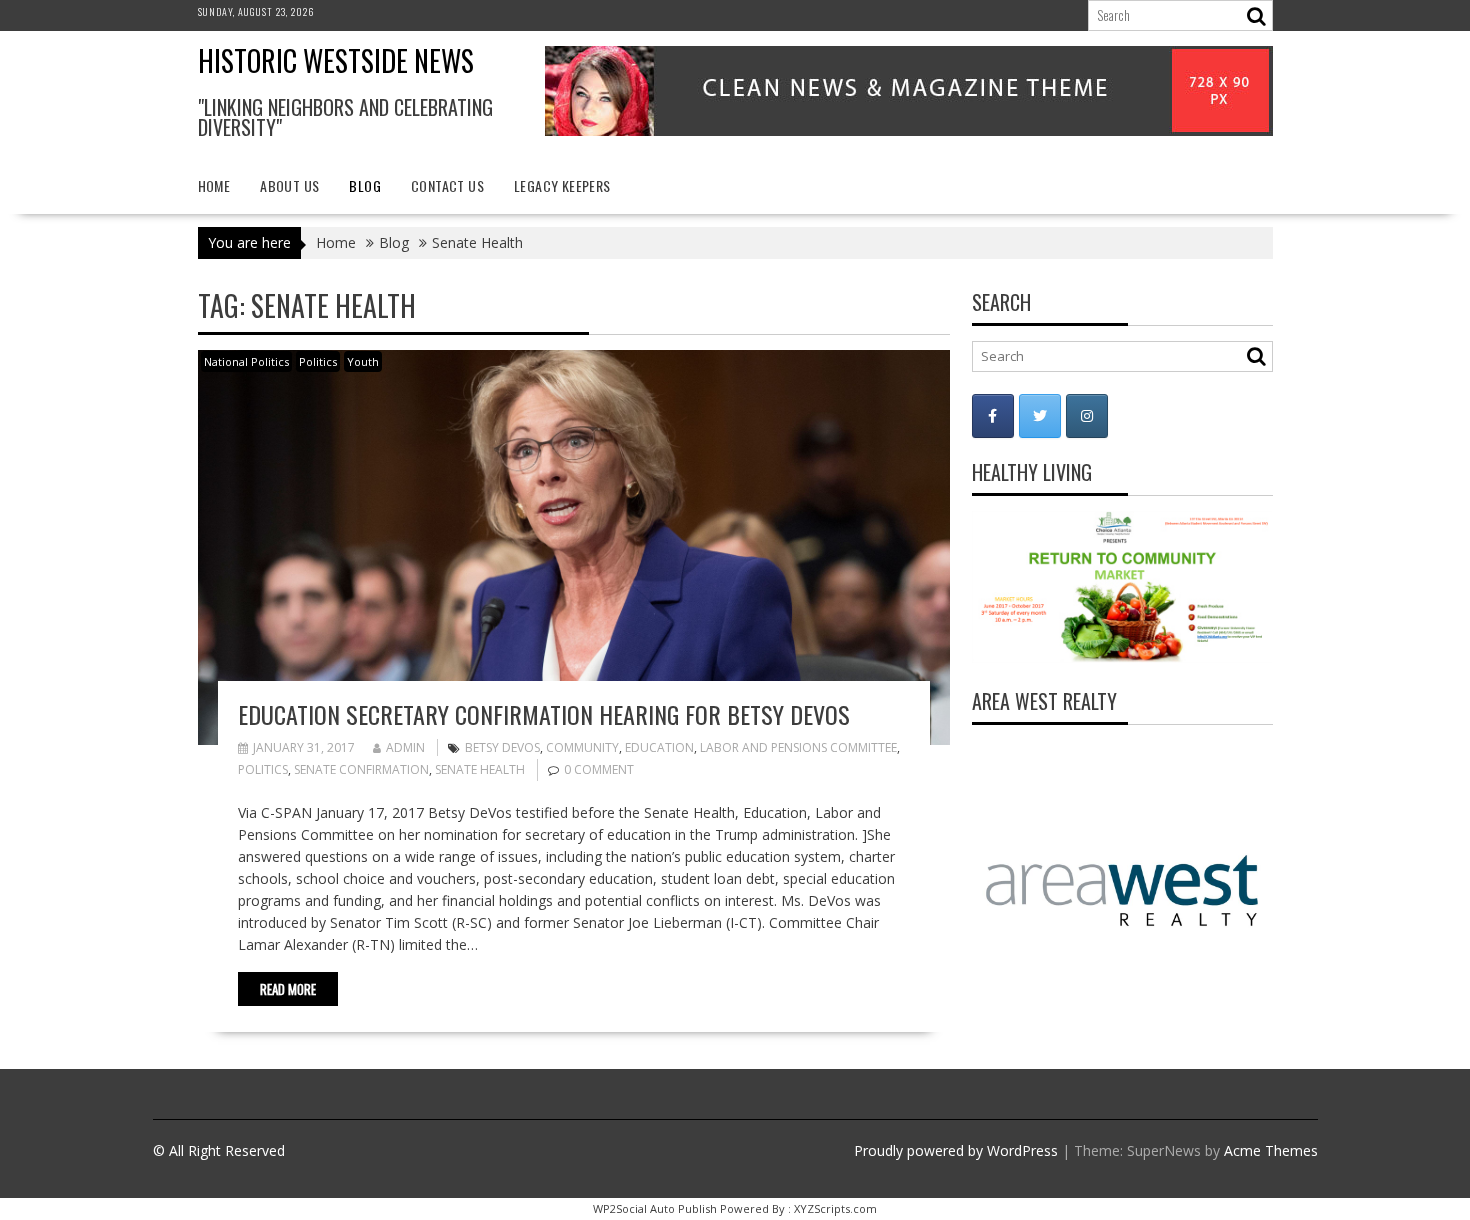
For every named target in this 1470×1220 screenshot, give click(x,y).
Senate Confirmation (361, 769)
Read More (288, 989)
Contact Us (447, 185)
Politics (318, 361)
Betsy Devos (502, 747)
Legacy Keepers (562, 185)
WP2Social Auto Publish (655, 1208)
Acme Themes (1271, 1150)
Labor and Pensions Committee (798, 747)
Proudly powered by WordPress (956, 1150)
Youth (363, 361)
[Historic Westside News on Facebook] (993, 416)
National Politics (246, 361)
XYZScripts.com (835, 1208)
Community (582, 747)
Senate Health (480, 769)
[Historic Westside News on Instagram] (1087, 416)
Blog (365, 185)
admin (405, 747)
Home (214, 185)
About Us (289, 185)
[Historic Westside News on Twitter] (1040, 416)
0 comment (599, 769)
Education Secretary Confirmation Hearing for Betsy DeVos (544, 714)
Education (659, 747)
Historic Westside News (336, 60)
